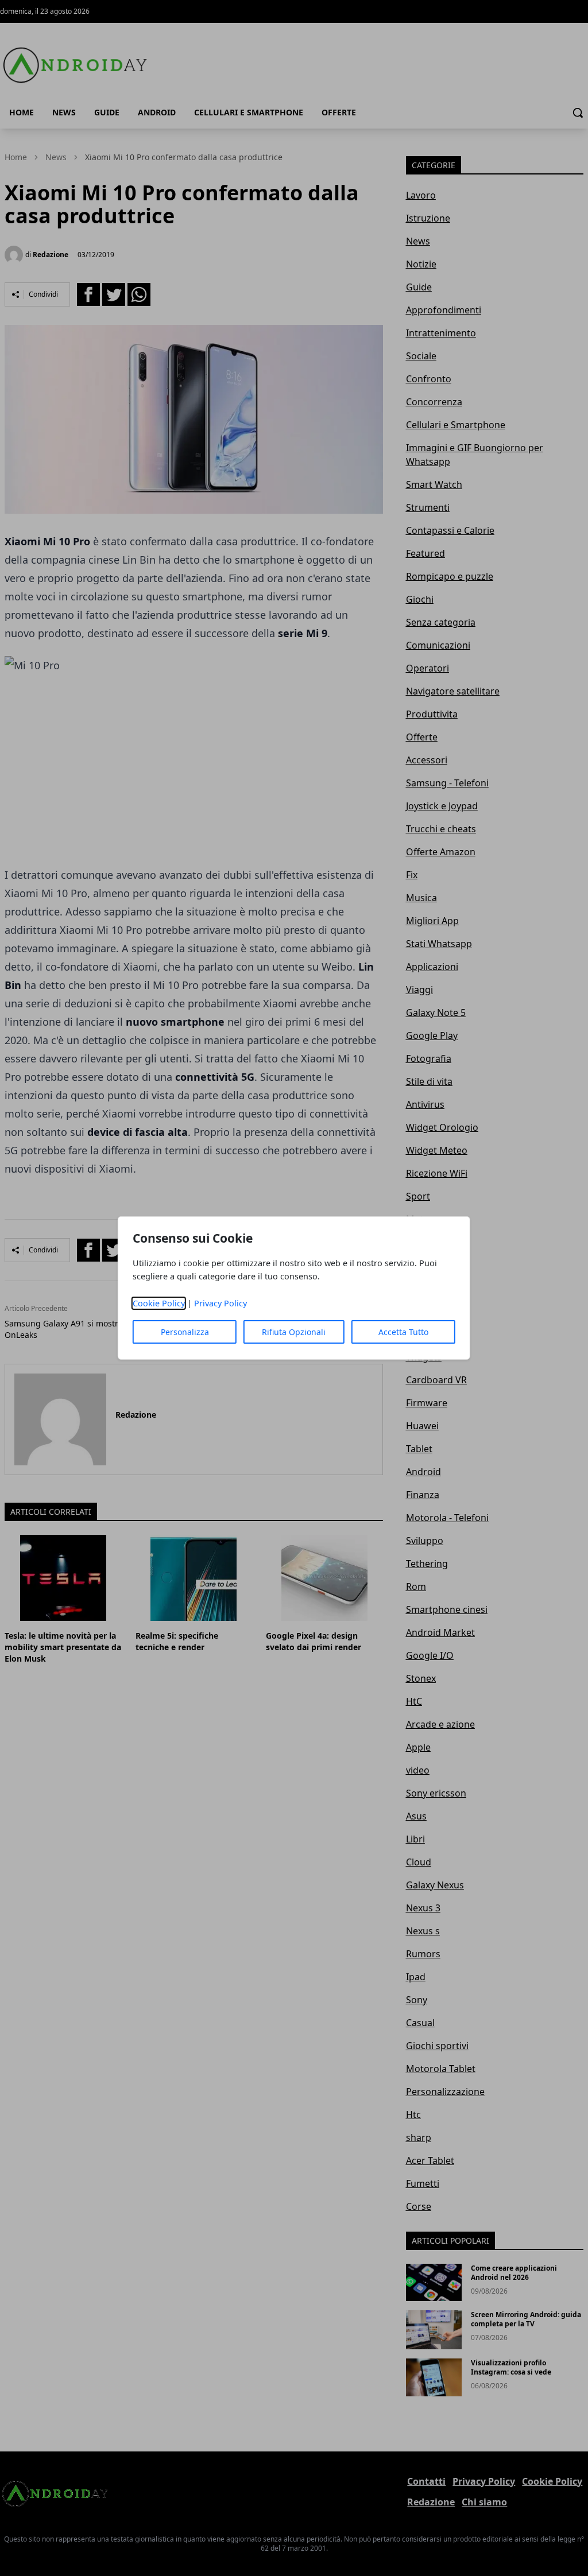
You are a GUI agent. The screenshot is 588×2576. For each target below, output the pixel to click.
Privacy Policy (220, 1303)
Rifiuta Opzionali (294, 1332)
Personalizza (185, 1332)
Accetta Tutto (403, 1332)
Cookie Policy (159, 1303)
